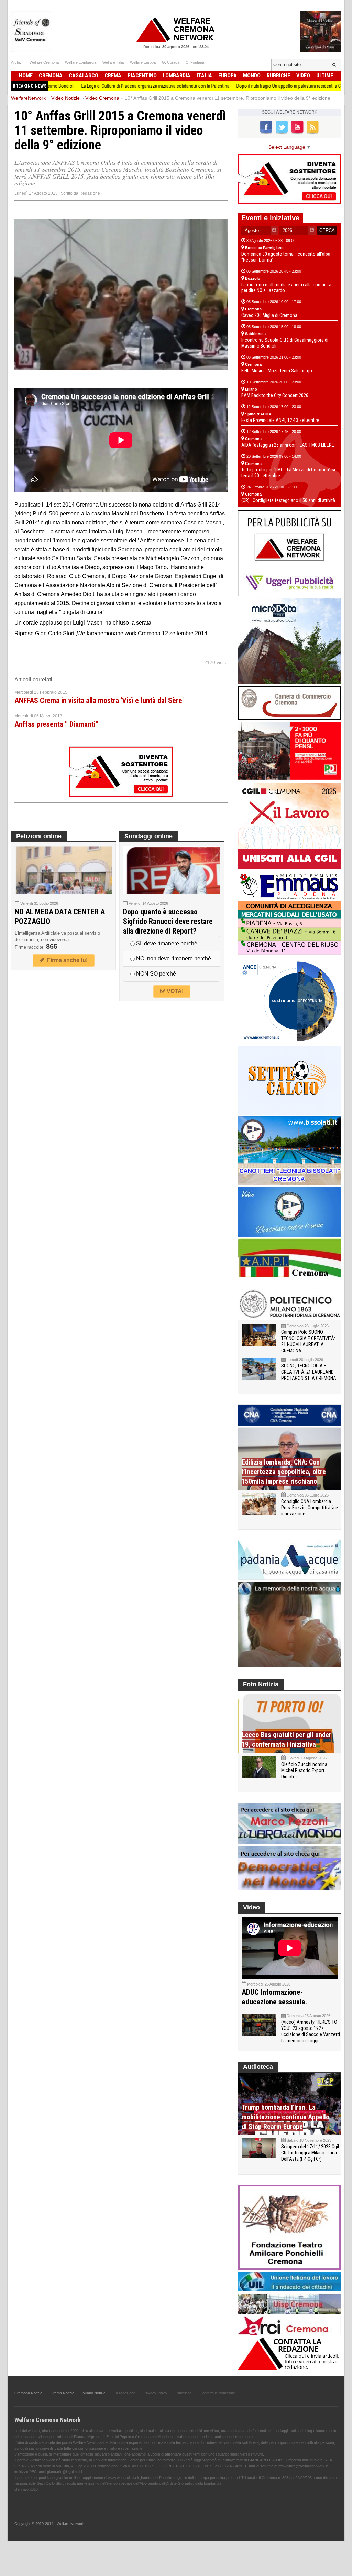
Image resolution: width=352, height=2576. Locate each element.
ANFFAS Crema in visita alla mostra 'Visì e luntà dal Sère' (99, 700)
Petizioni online (39, 836)
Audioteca (258, 2067)
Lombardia (177, 76)
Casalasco (84, 76)
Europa (228, 76)
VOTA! (174, 991)
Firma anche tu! (66, 960)
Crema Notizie (62, 2393)
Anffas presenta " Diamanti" (56, 724)
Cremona (51, 76)
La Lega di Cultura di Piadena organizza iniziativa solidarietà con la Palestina (96, 86)
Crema (113, 76)
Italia (204, 76)
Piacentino (142, 76)
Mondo (252, 76)
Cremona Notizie (28, 2393)
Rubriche (278, 76)
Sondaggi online (148, 836)
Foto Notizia (261, 1684)
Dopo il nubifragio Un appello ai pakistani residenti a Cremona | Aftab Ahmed (252, 86)
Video (303, 76)
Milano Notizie (94, 2393)
